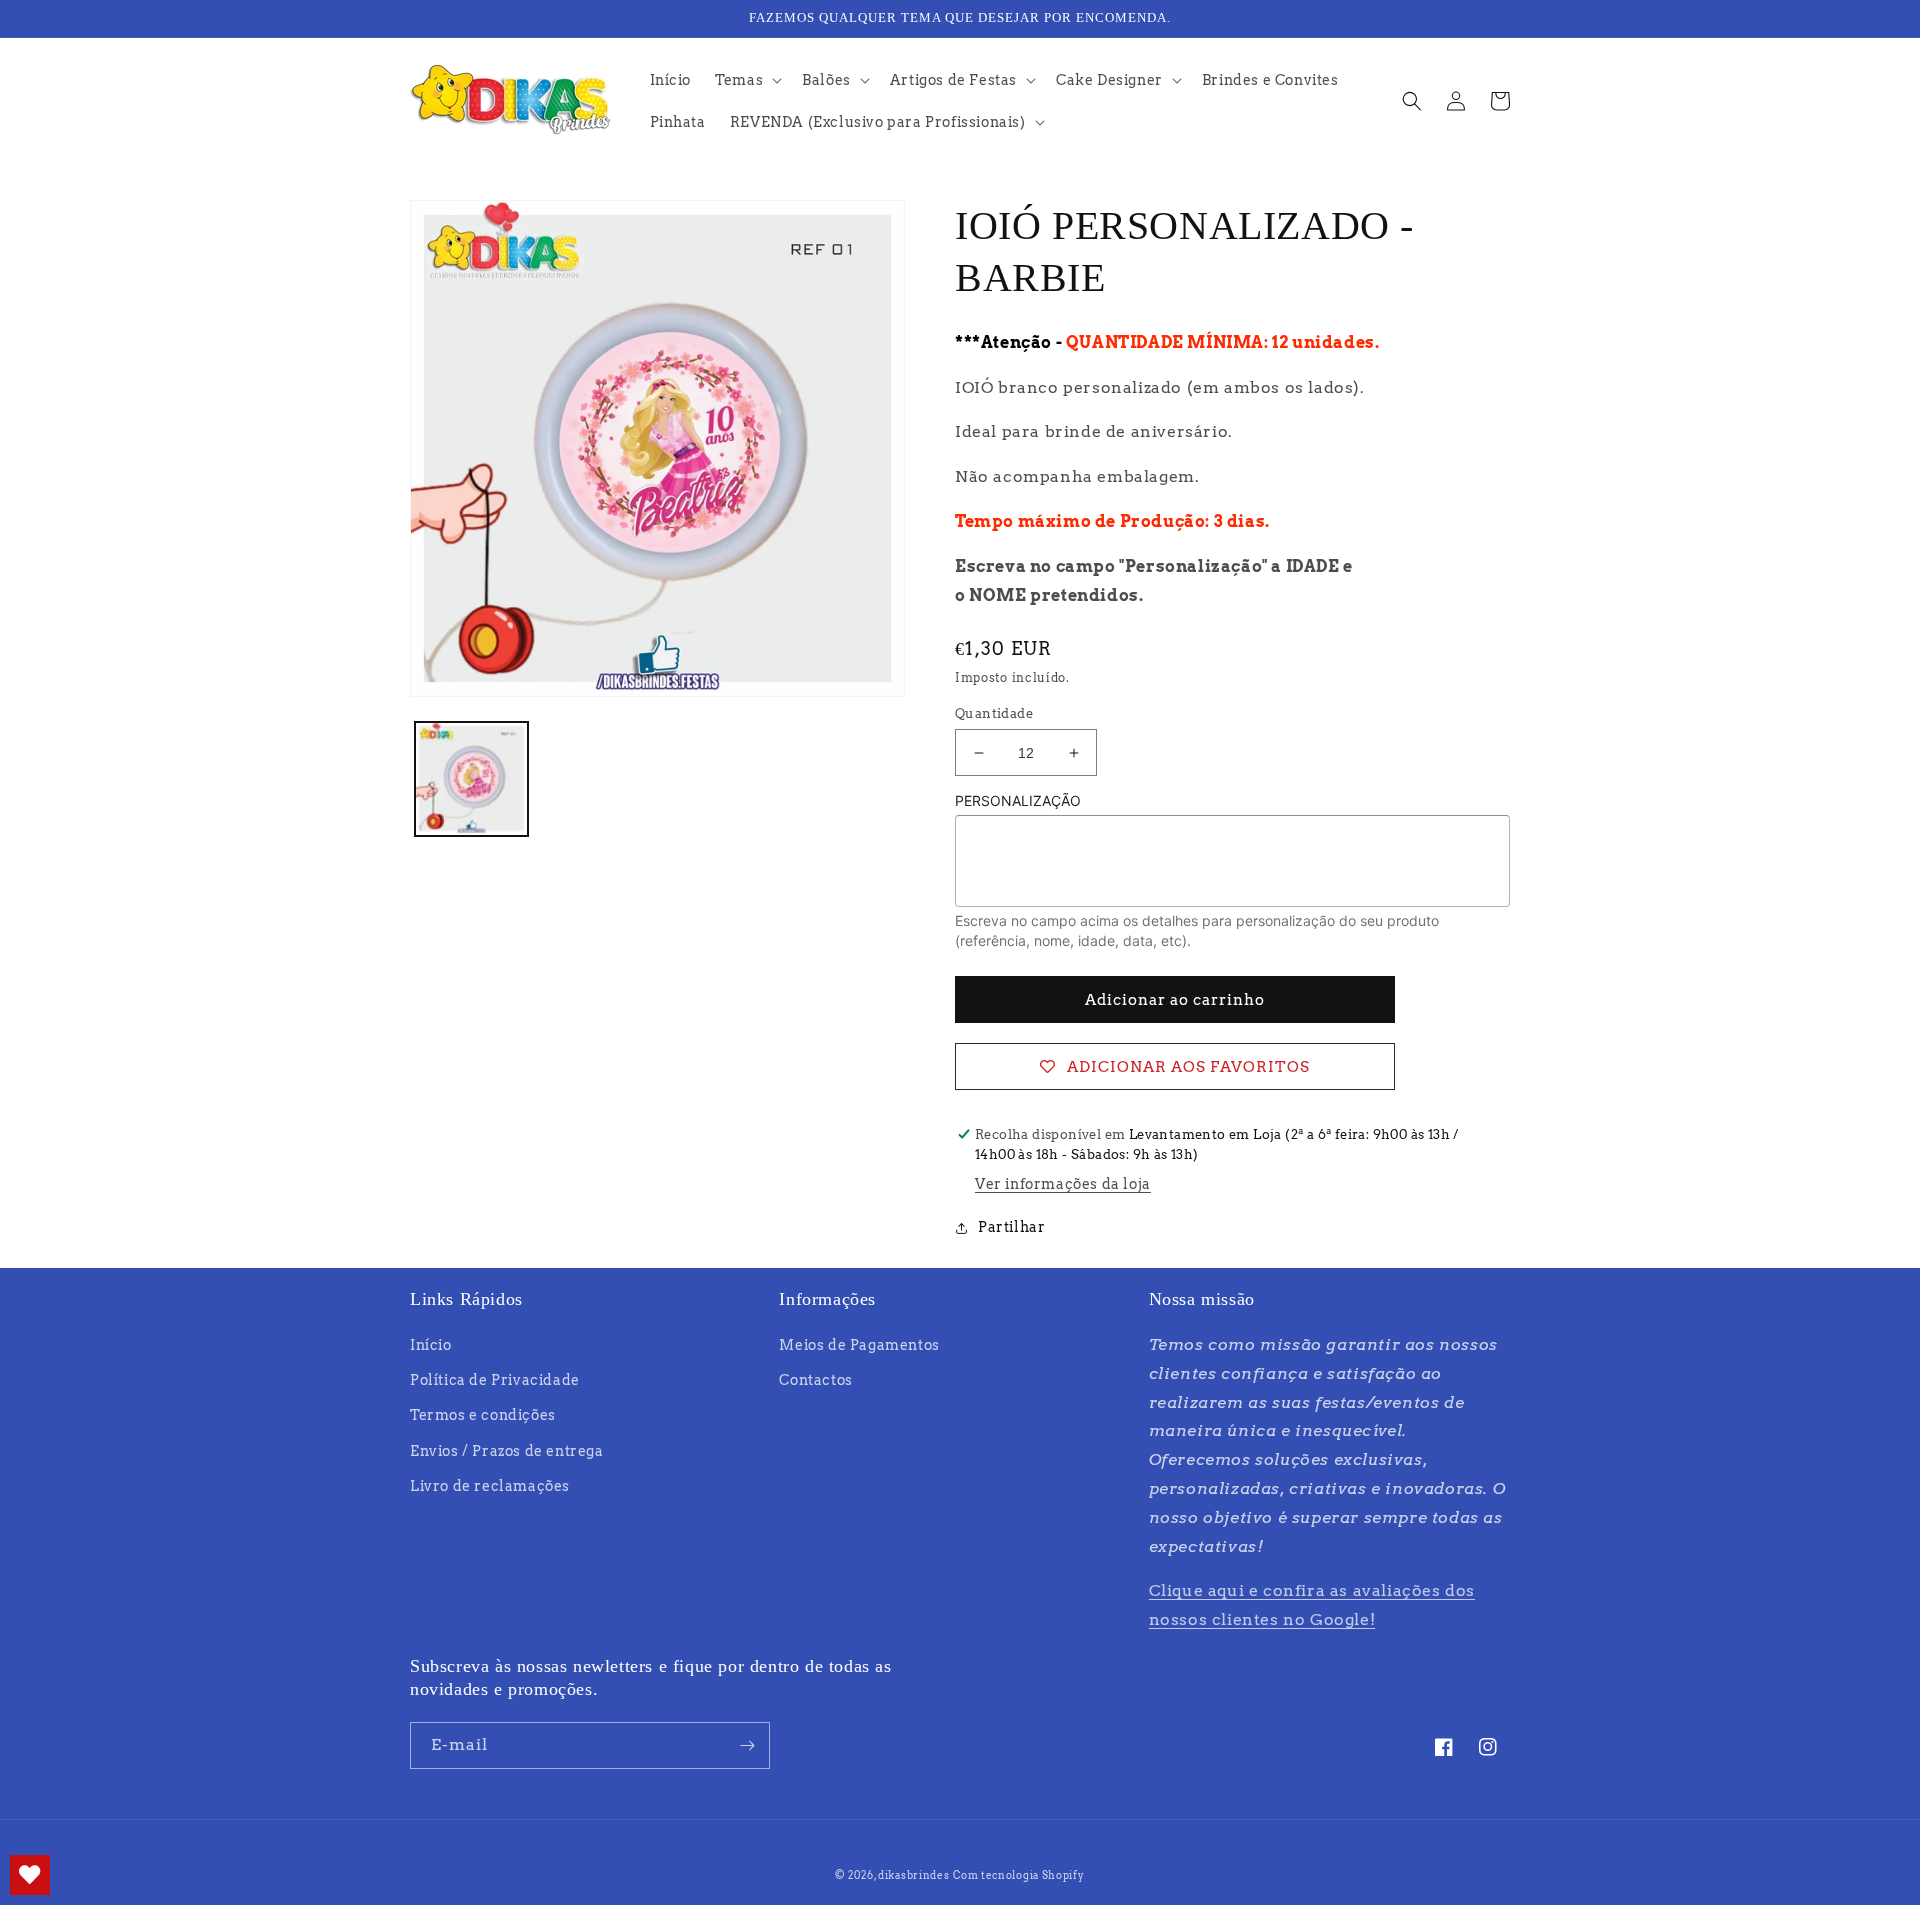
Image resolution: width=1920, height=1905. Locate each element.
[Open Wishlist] (30, 1875)
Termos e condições (483, 1415)
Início (431, 1345)
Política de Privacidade (495, 1380)
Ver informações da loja (1063, 1184)
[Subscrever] (747, 1745)
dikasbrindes (913, 1875)
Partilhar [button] (1011, 1227)
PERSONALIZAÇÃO (1018, 800)
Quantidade (994, 713)
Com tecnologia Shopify (1018, 1875)
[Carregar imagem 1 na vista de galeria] (471, 778)
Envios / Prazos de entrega (507, 1451)
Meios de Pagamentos (859, 1345)
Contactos (815, 1380)
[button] (746, 80)
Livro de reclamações (490, 1486)
